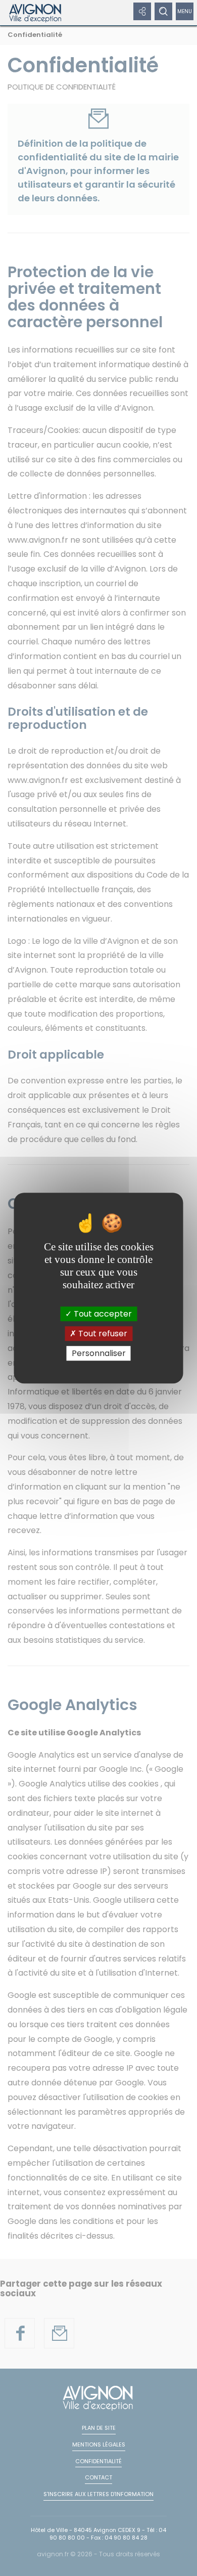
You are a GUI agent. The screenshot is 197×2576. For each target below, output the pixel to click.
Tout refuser (102, 1334)
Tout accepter (102, 1314)
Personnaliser (99, 1353)
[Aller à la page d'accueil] (36, 13)
